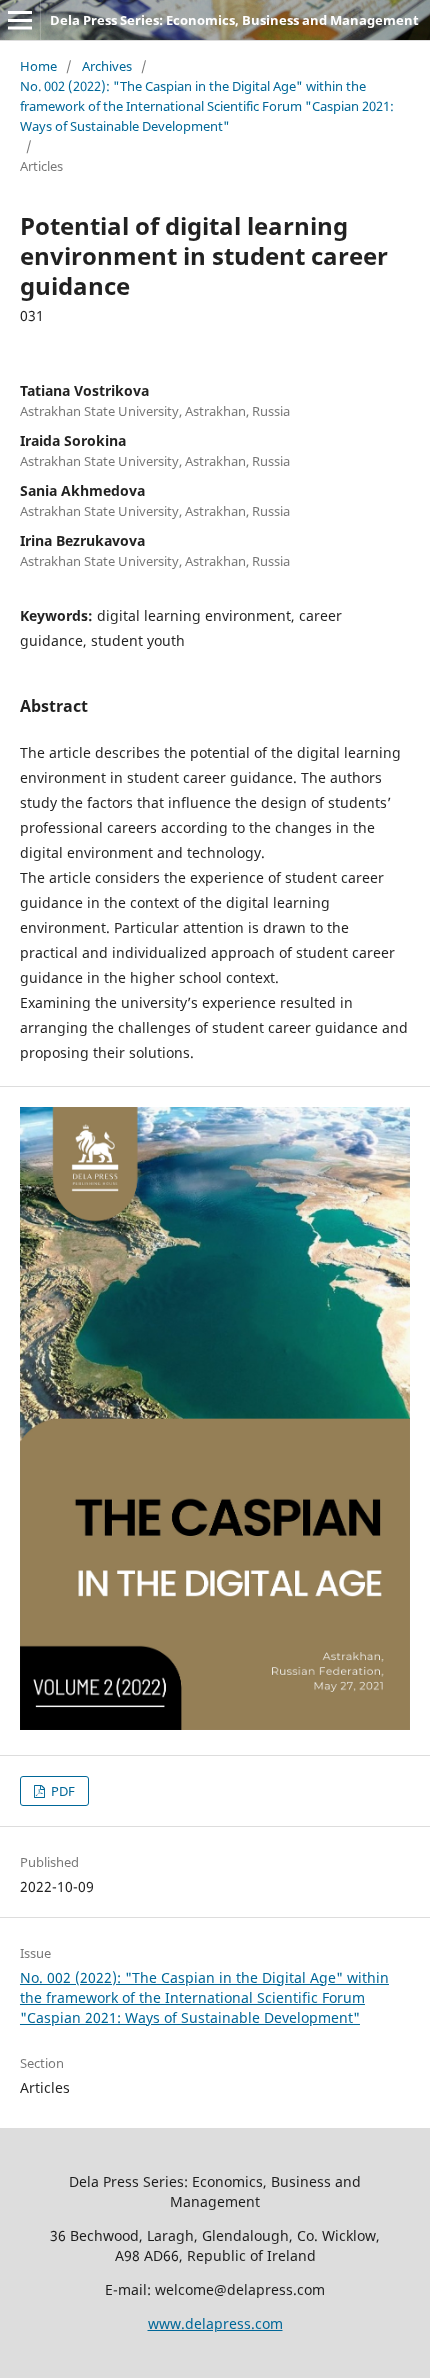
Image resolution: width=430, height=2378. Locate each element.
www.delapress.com (215, 2323)
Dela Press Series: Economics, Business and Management (234, 20)
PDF (61, 1791)
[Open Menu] (20, 20)
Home (38, 66)
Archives (107, 66)
